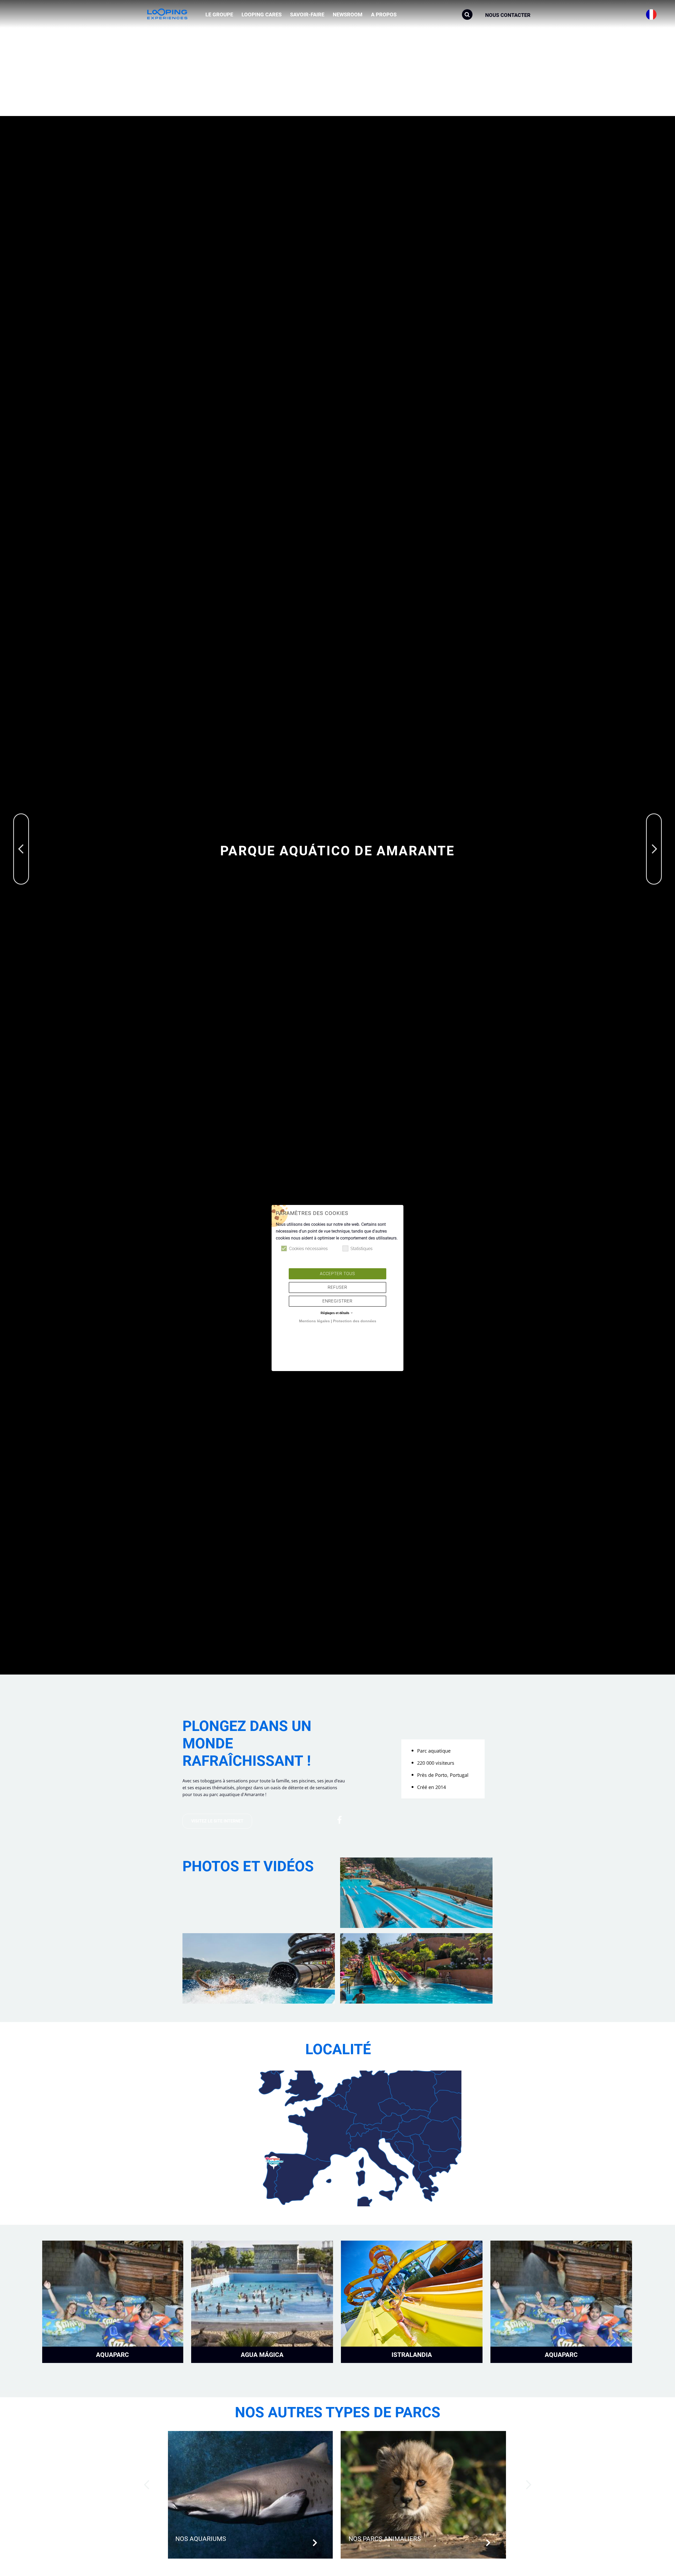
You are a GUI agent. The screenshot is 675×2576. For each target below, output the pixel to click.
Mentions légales (314, 1321)
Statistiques (361, 1249)
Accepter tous (337, 1274)
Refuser (337, 1287)
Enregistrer (337, 1301)
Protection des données (355, 1321)
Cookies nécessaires (308, 1249)
